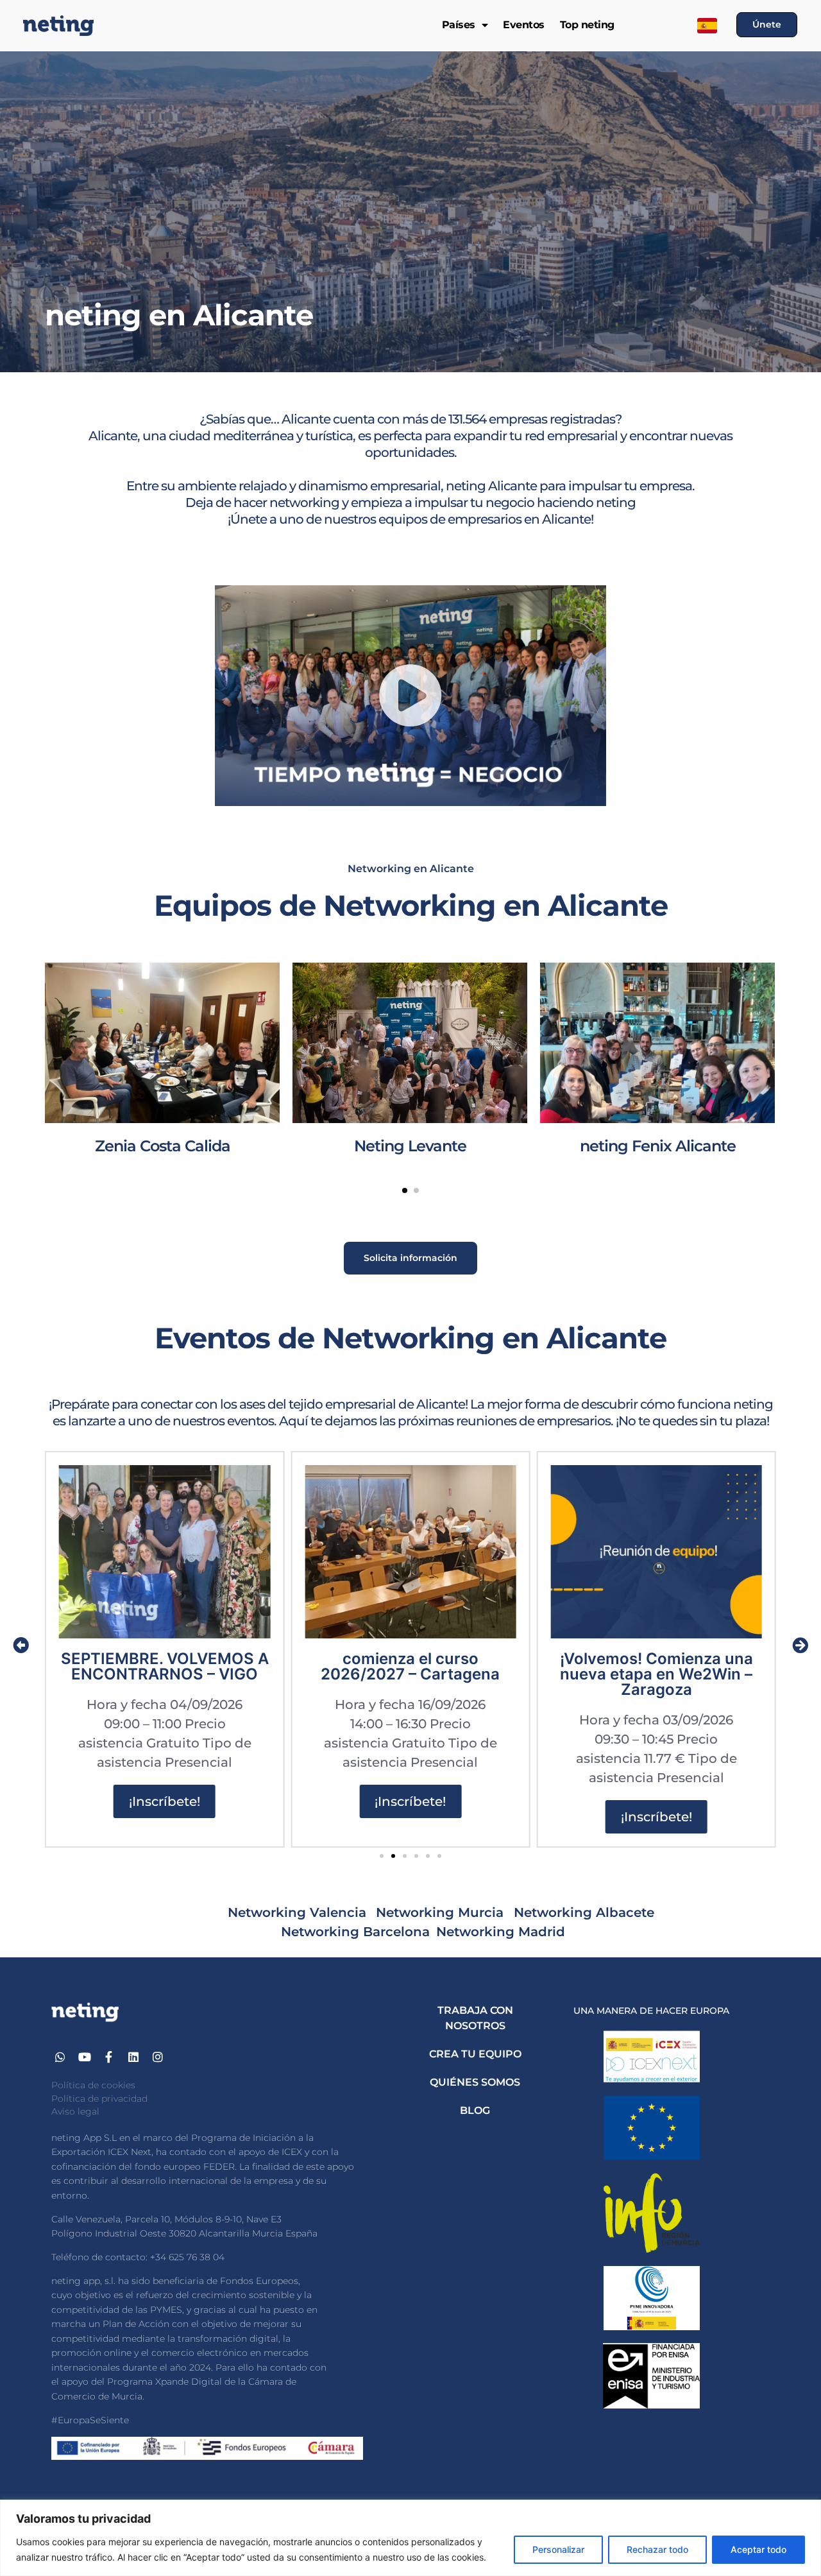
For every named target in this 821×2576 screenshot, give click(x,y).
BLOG (475, 2110)
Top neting (587, 25)
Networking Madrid (503, 1932)
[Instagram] (157, 2057)
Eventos (524, 25)
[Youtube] (85, 2057)
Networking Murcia (442, 1912)
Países (459, 25)
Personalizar (558, 2549)
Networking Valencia (297, 1912)
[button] (410, 696)
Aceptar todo (758, 2549)
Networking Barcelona (355, 1932)
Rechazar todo (657, 2549)
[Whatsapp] (61, 2057)
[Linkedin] (133, 2057)
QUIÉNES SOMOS (475, 2082)
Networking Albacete (584, 1912)
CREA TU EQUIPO (475, 2054)
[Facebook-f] (109, 2057)
